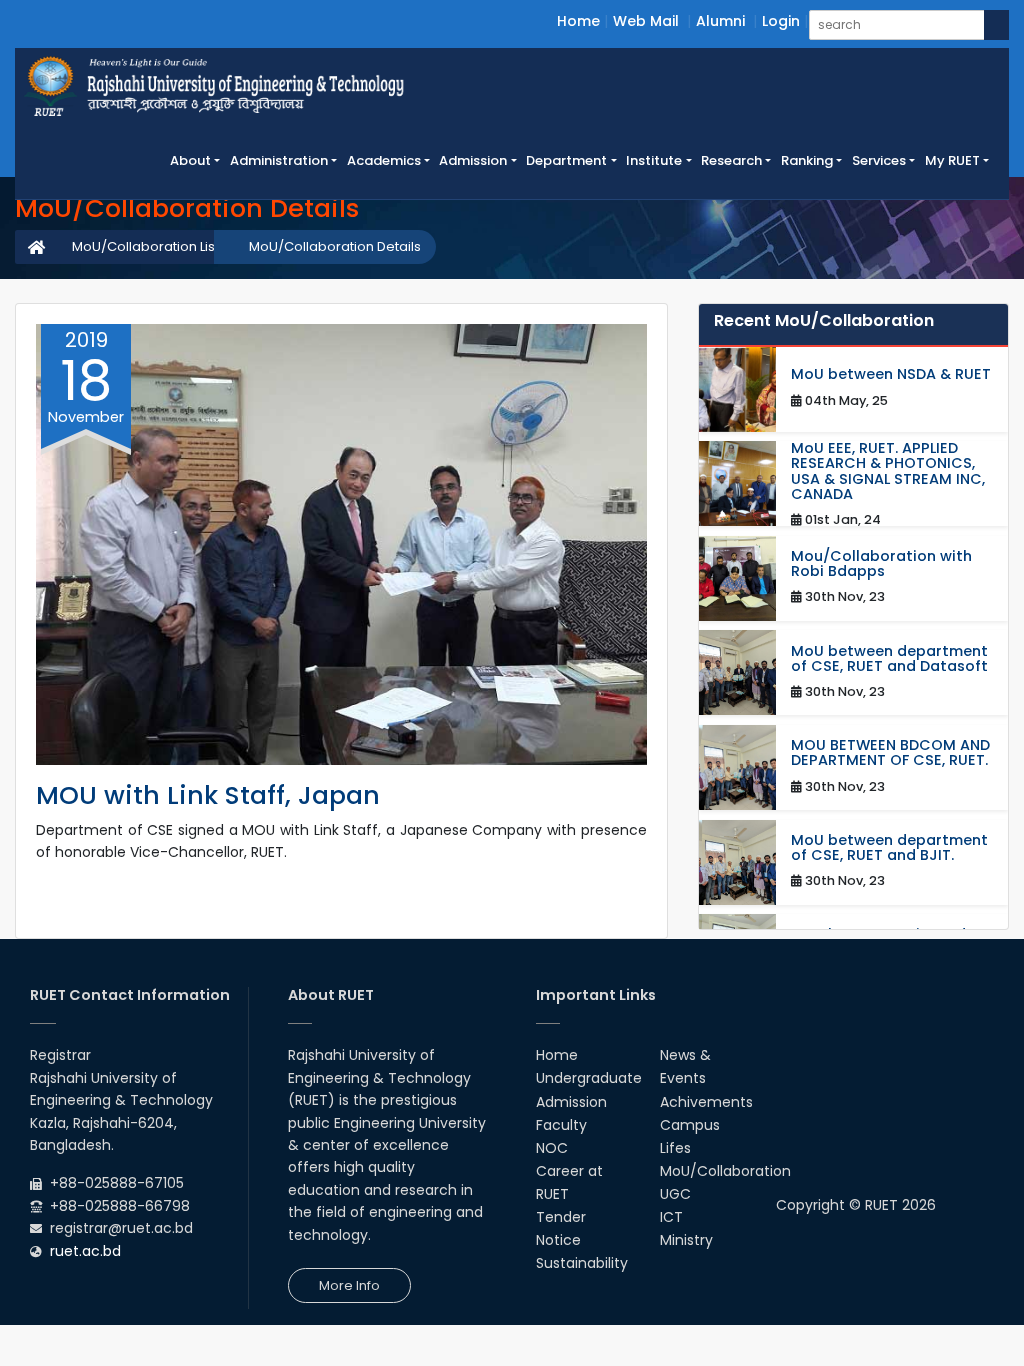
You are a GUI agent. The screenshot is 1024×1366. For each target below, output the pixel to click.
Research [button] (731, 160)
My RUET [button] (952, 160)
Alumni (720, 21)
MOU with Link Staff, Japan (208, 795)
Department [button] (566, 160)
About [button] (190, 160)
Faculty (561, 1125)
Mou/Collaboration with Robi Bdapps (881, 564)
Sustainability (582, 1263)
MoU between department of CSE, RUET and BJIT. (889, 848)
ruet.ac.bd (85, 1251)
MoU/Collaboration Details (335, 246)
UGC (675, 1194)
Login (781, 21)
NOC (552, 1148)
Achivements (706, 1102)
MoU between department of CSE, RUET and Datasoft (889, 659)
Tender (561, 1217)
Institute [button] (654, 160)
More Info (349, 1285)
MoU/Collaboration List (145, 246)
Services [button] (879, 160)
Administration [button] (279, 160)
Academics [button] (384, 160)
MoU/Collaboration (725, 1171)
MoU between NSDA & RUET (891, 374)
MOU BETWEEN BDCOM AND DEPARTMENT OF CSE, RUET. (890, 753)
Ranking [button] (807, 160)
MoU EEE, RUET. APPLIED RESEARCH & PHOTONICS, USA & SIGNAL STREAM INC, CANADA (888, 471)
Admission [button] (473, 160)
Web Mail (646, 21)
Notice (558, 1240)
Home (578, 21)
